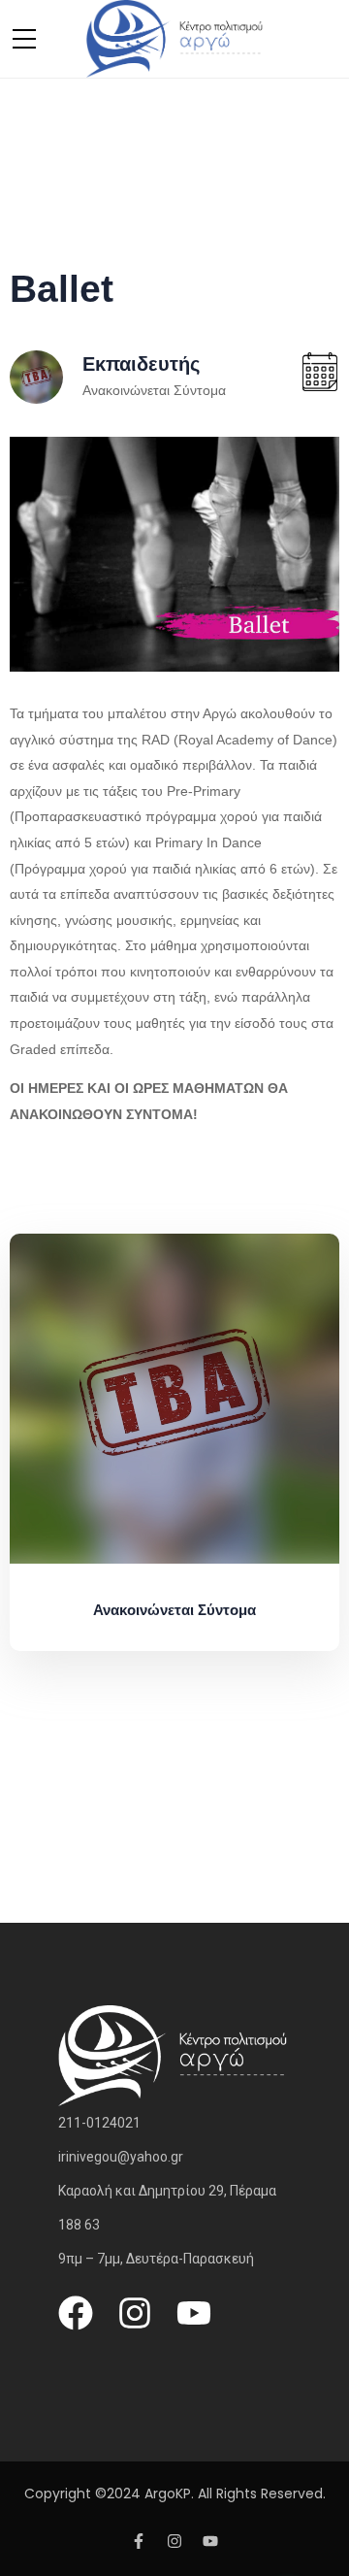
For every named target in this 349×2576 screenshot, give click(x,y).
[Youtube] (194, 2313)
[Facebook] (76, 2313)
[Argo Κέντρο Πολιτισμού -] (175, 38)
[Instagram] (135, 2313)
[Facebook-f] (139, 2541)
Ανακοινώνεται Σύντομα (154, 390)
